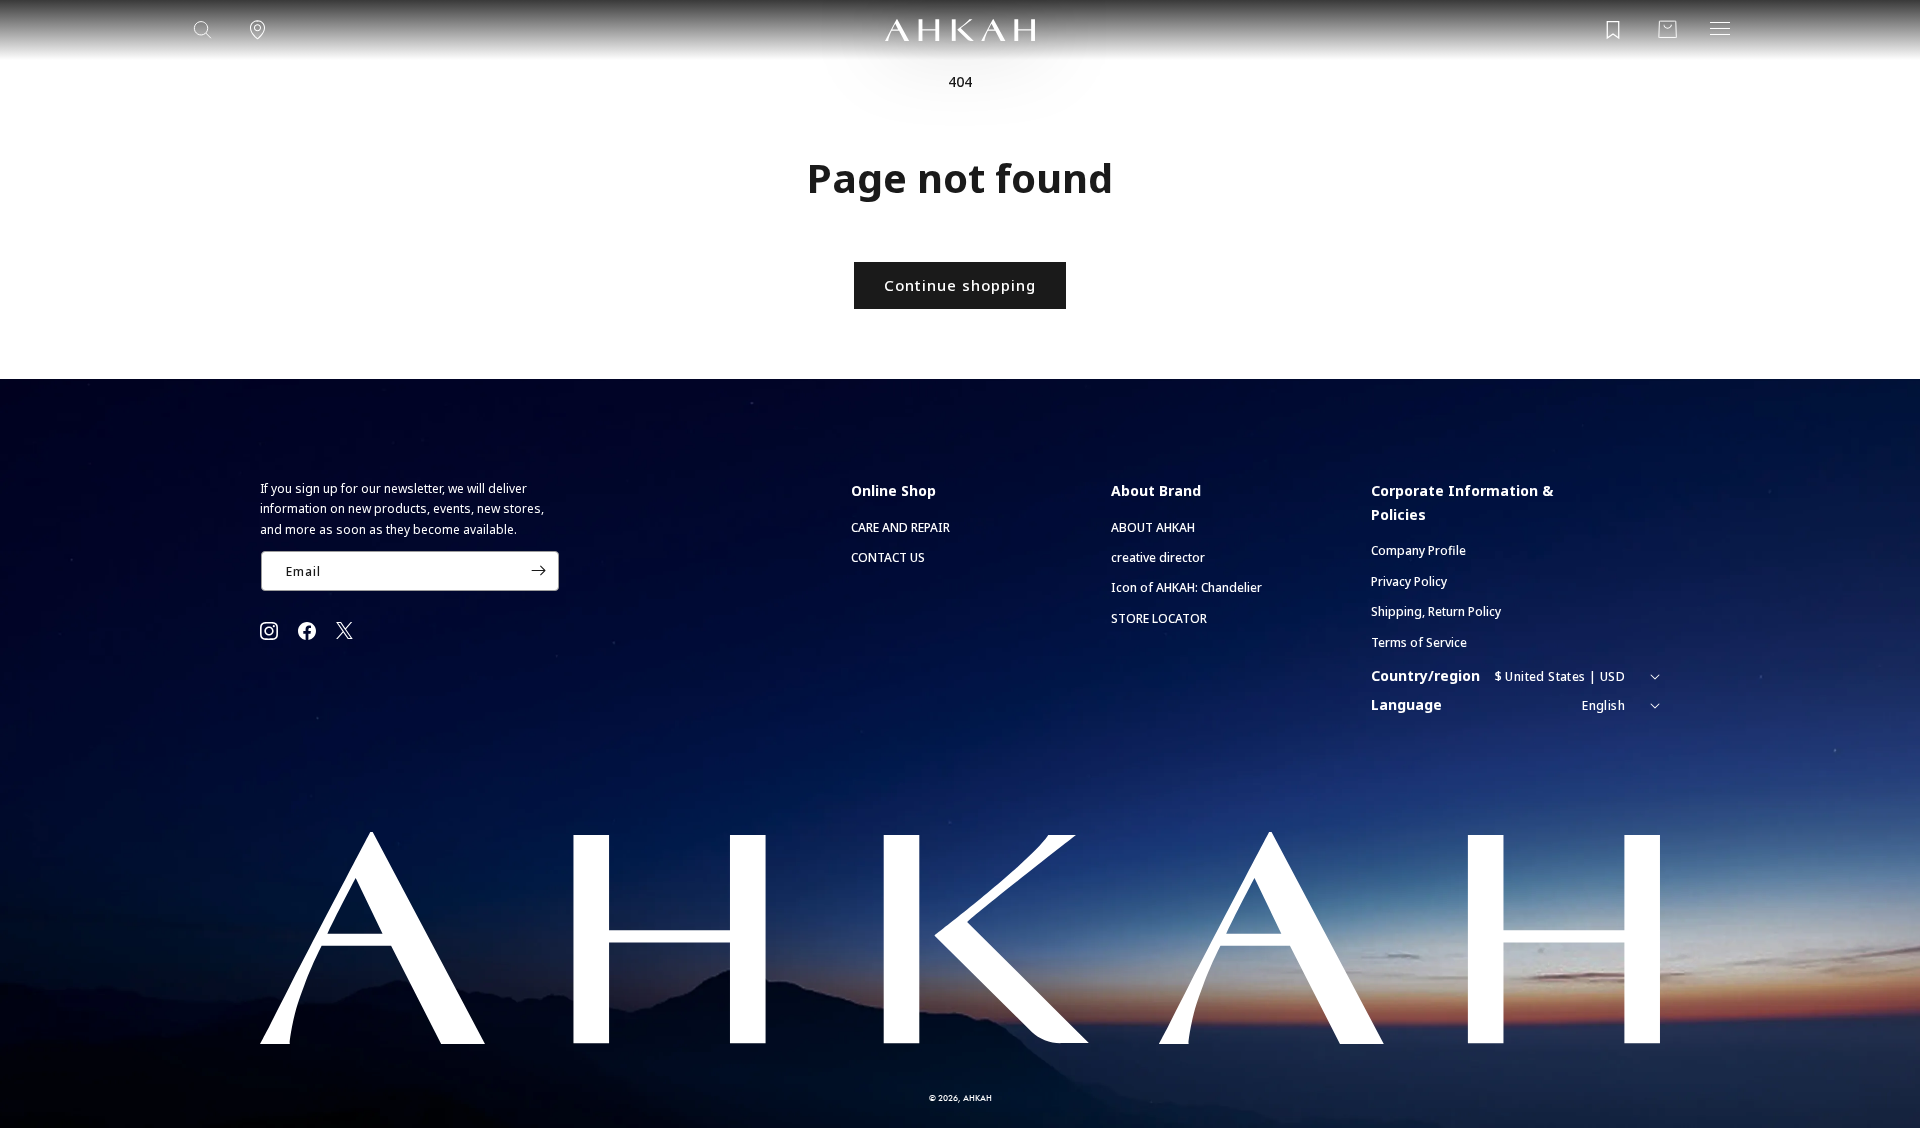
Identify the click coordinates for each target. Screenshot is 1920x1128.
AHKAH (977, 1097)
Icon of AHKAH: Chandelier (1186, 587)
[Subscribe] (538, 571)
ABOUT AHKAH (1153, 527)
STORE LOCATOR (1159, 618)
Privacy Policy (1409, 581)
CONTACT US (888, 557)
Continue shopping (960, 285)
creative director (1158, 557)
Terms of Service (1419, 642)
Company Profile (1418, 550)
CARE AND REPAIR (900, 527)
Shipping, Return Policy (1436, 611)
